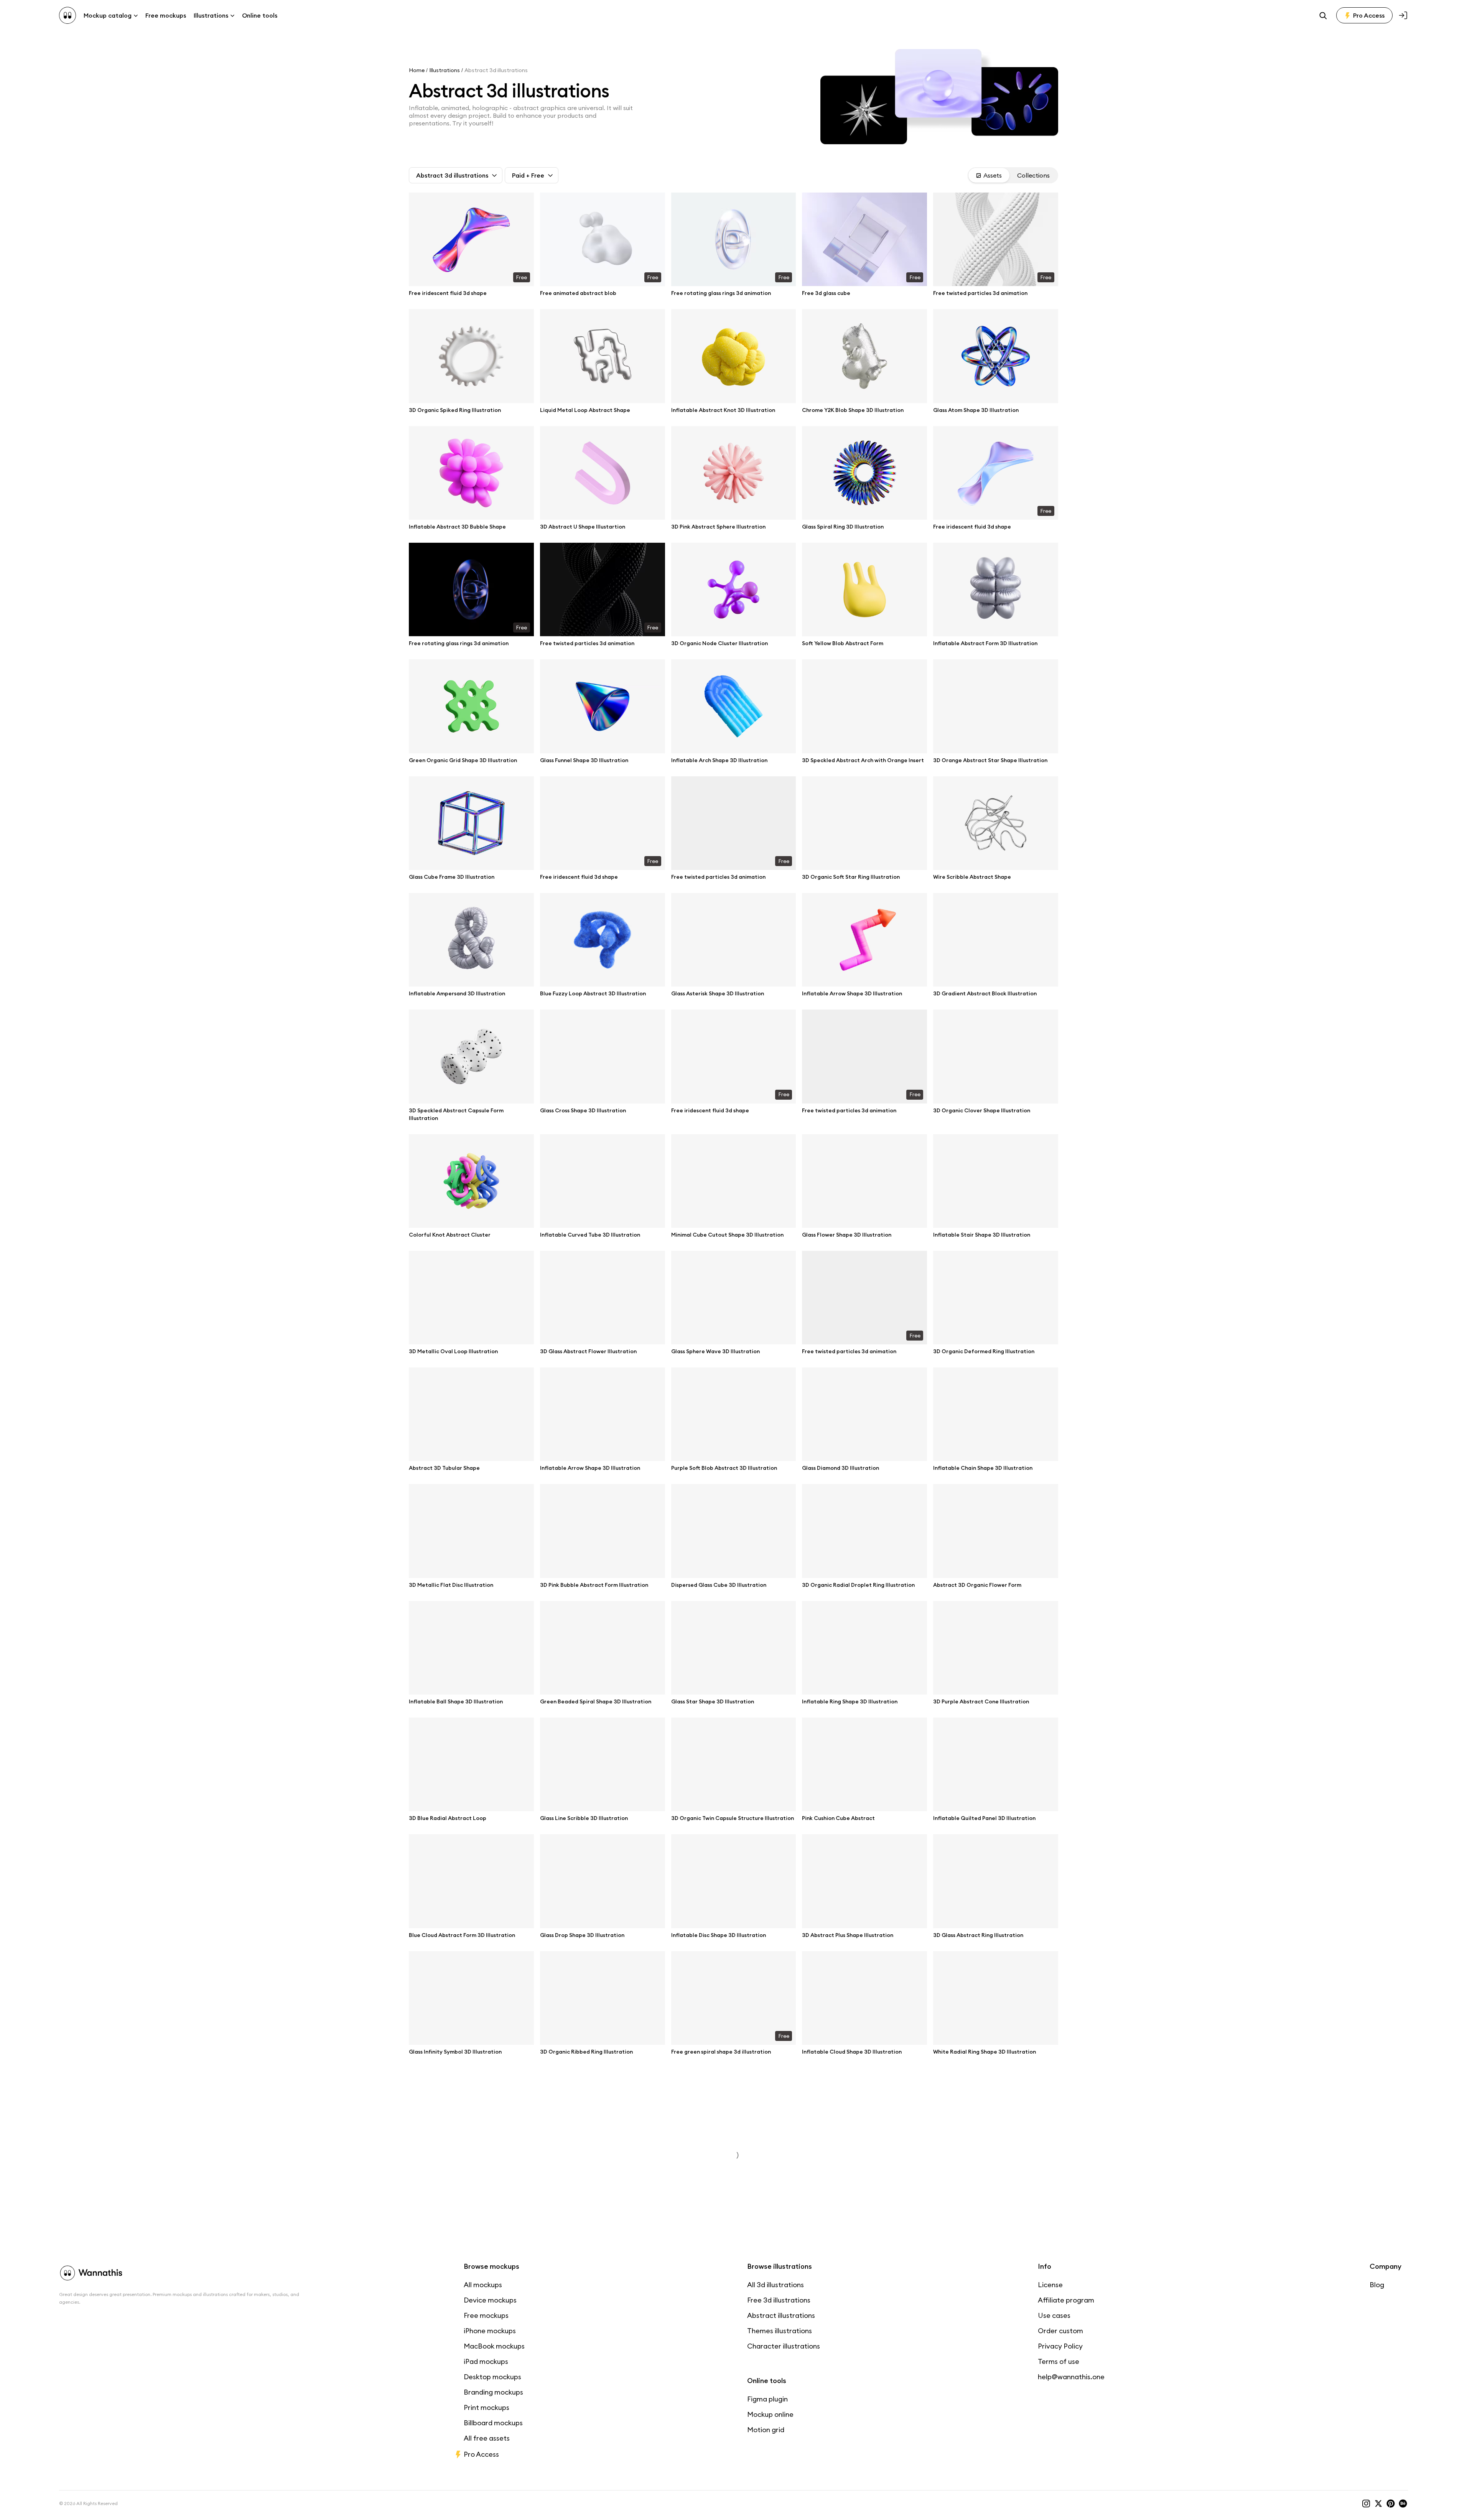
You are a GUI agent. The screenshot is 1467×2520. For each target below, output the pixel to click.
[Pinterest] (1391, 2504)
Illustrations (445, 70)
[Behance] (1403, 2504)
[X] (1378, 2504)
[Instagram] (1366, 2504)
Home (417, 70)
